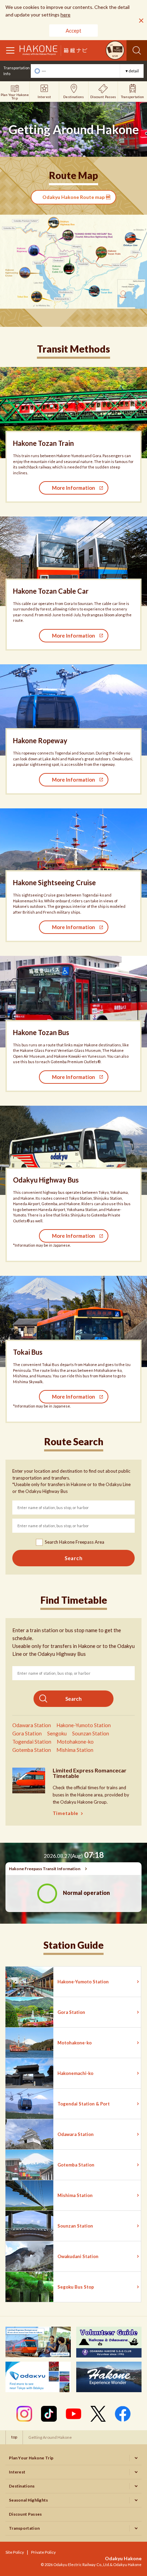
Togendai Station (32, 1742)
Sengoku (57, 1733)
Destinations (22, 2486)
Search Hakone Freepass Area (75, 1542)
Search (137, 50)
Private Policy (43, 2552)
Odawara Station (32, 1725)
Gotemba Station (32, 1750)
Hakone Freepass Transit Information (45, 1869)
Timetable (65, 1813)
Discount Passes (25, 2514)
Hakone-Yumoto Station (84, 1725)
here (65, 15)
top (14, 2437)
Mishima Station (75, 1750)
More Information (73, 488)
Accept (73, 31)
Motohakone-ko (75, 1742)
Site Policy (15, 2552)
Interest (17, 2472)
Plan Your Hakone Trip (31, 2458)
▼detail (132, 71)
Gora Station (27, 1733)
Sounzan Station (91, 1733)
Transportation (24, 2528)
